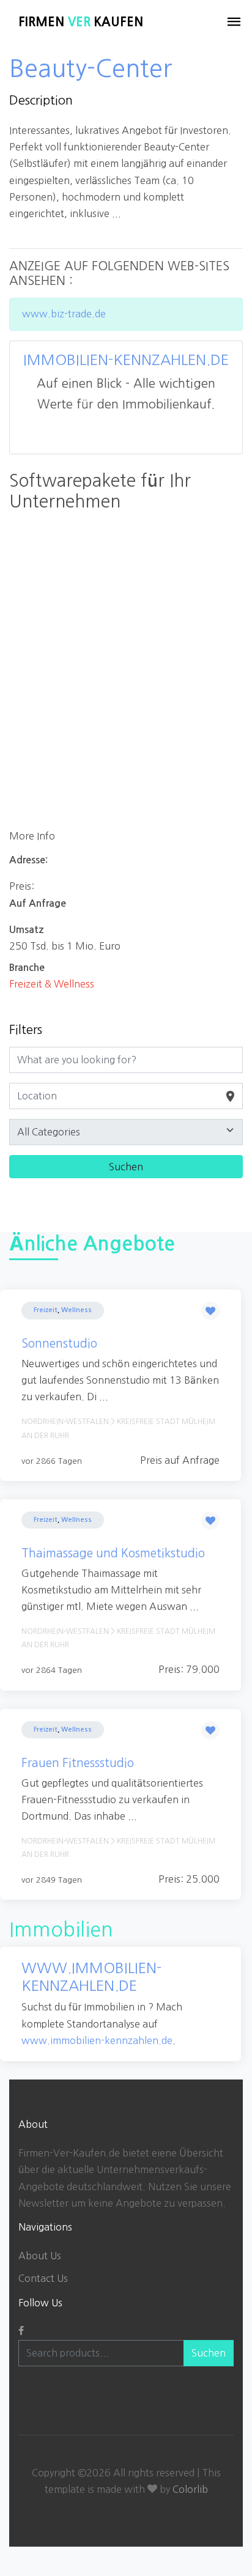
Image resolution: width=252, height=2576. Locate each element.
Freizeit (46, 1310)
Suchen (209, 2353)
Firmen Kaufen (81, 22)
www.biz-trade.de (64, 314)
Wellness (76, 1310)
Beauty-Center (91, 68)
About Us (40, 2256)
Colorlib (190, 2489)
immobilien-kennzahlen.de (126, 360)
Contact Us (43, 2278)
